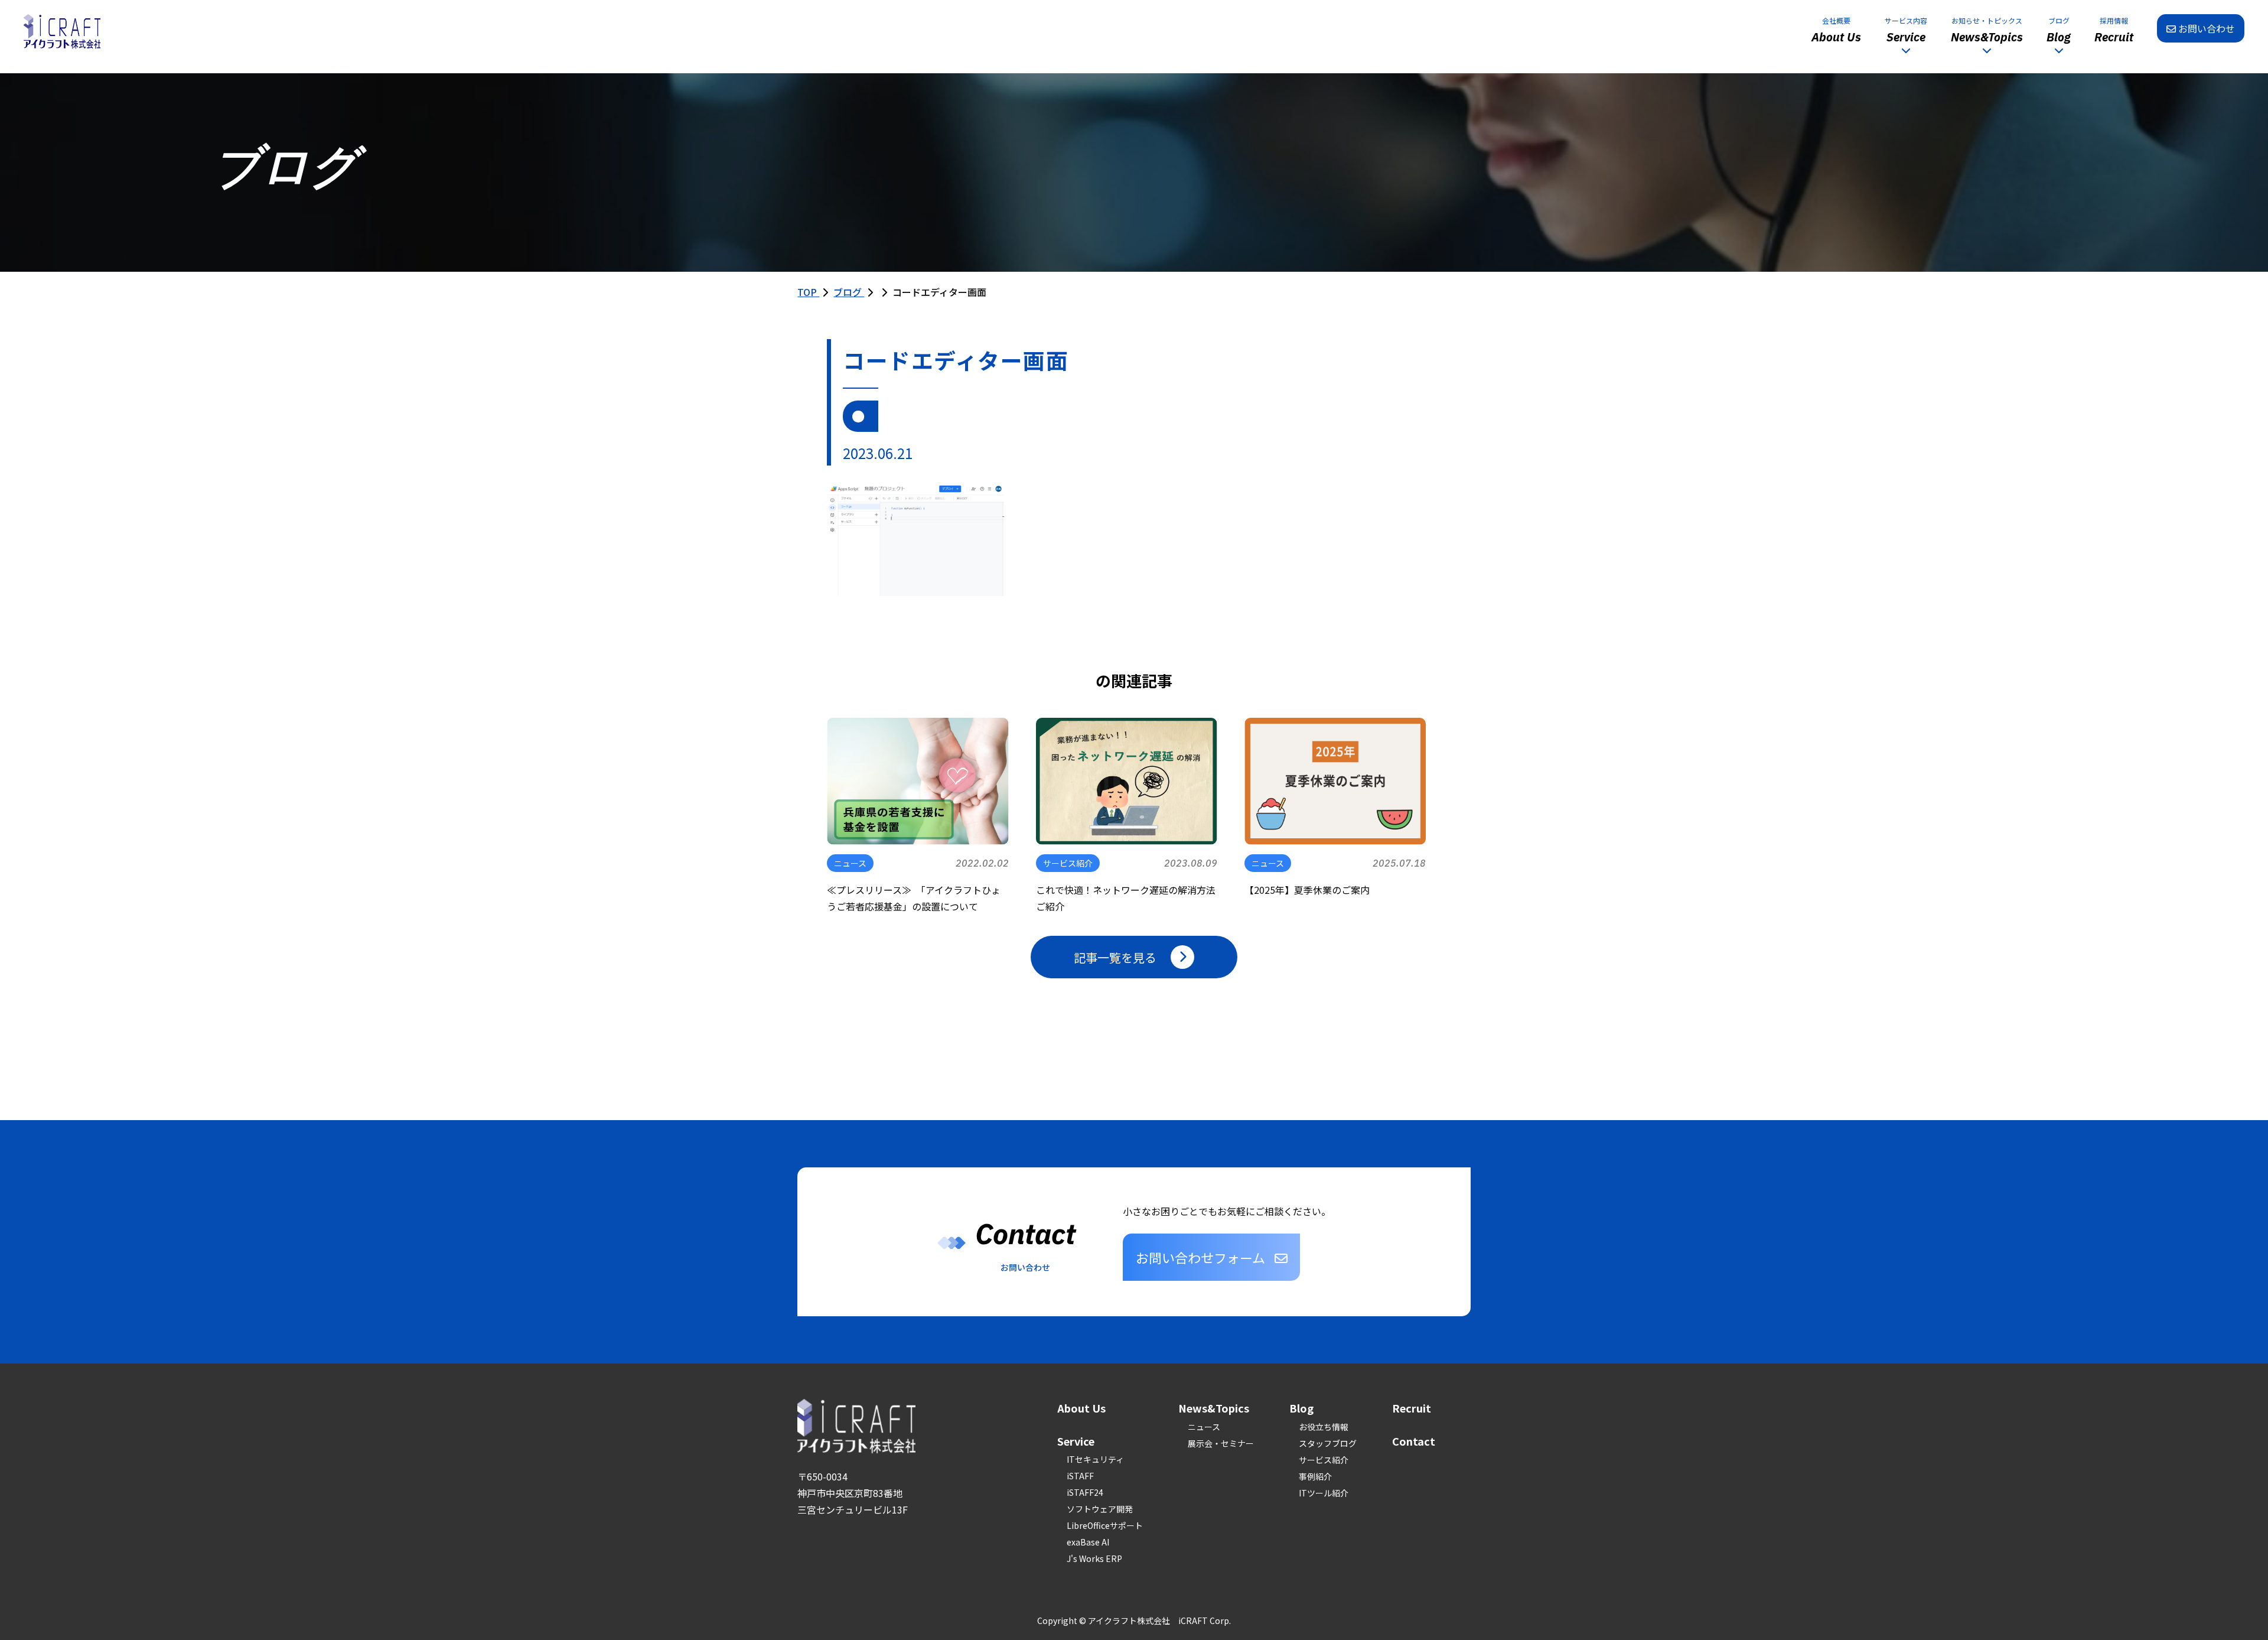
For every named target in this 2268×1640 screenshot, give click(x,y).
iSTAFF (1080, 1476)
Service (1076, 1441)
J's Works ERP (1094, 1558)
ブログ (849, 292)
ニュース (1204, 1427)
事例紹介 (1315, 1476)
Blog (1301, 1408)
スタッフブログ (1328, 1443)
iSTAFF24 (1085, 1492)
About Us (1081, 1408)
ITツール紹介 (1324, 1493)
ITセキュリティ (1095, 1459)
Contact (1414, 1441)
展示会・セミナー (1221, 1443)
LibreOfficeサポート (1105, 1525)
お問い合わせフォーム (1200, 1257)
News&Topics (1214, 1408)
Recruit (1412, 1408)
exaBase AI (1088, 1542)
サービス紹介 (1324, 1460)
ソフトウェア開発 (1100, 1509)
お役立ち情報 (1324, 1427)
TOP (808, 292)
